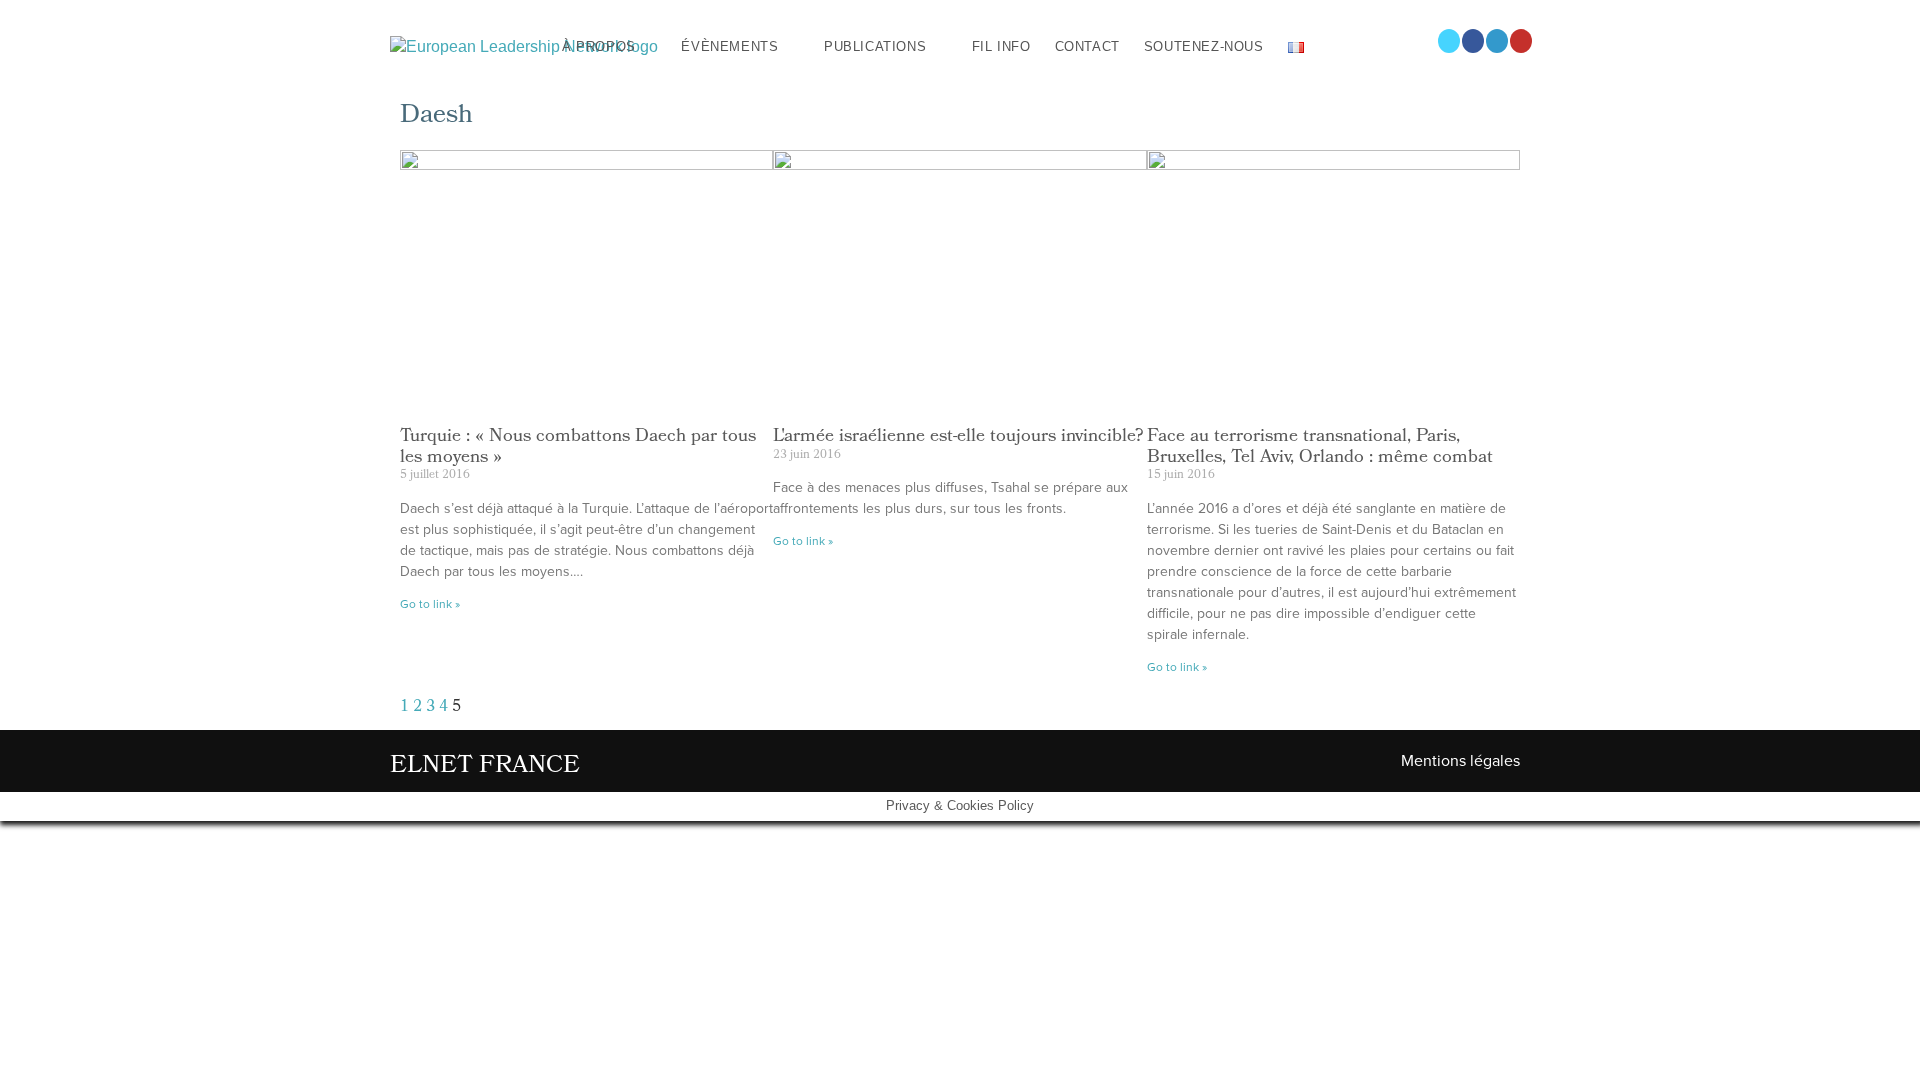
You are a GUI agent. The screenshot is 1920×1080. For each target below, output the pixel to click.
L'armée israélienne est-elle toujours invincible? (958, 437)
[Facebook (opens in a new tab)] (1473, 41)
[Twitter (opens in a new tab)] (1449, 41)
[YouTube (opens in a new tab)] (1521, 41)
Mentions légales (1460, 761)
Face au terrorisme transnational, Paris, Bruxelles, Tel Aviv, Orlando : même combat (1320, 448)
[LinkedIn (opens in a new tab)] (1497, 41)
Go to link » (430, 604)
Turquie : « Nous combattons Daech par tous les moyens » (578, 448)
